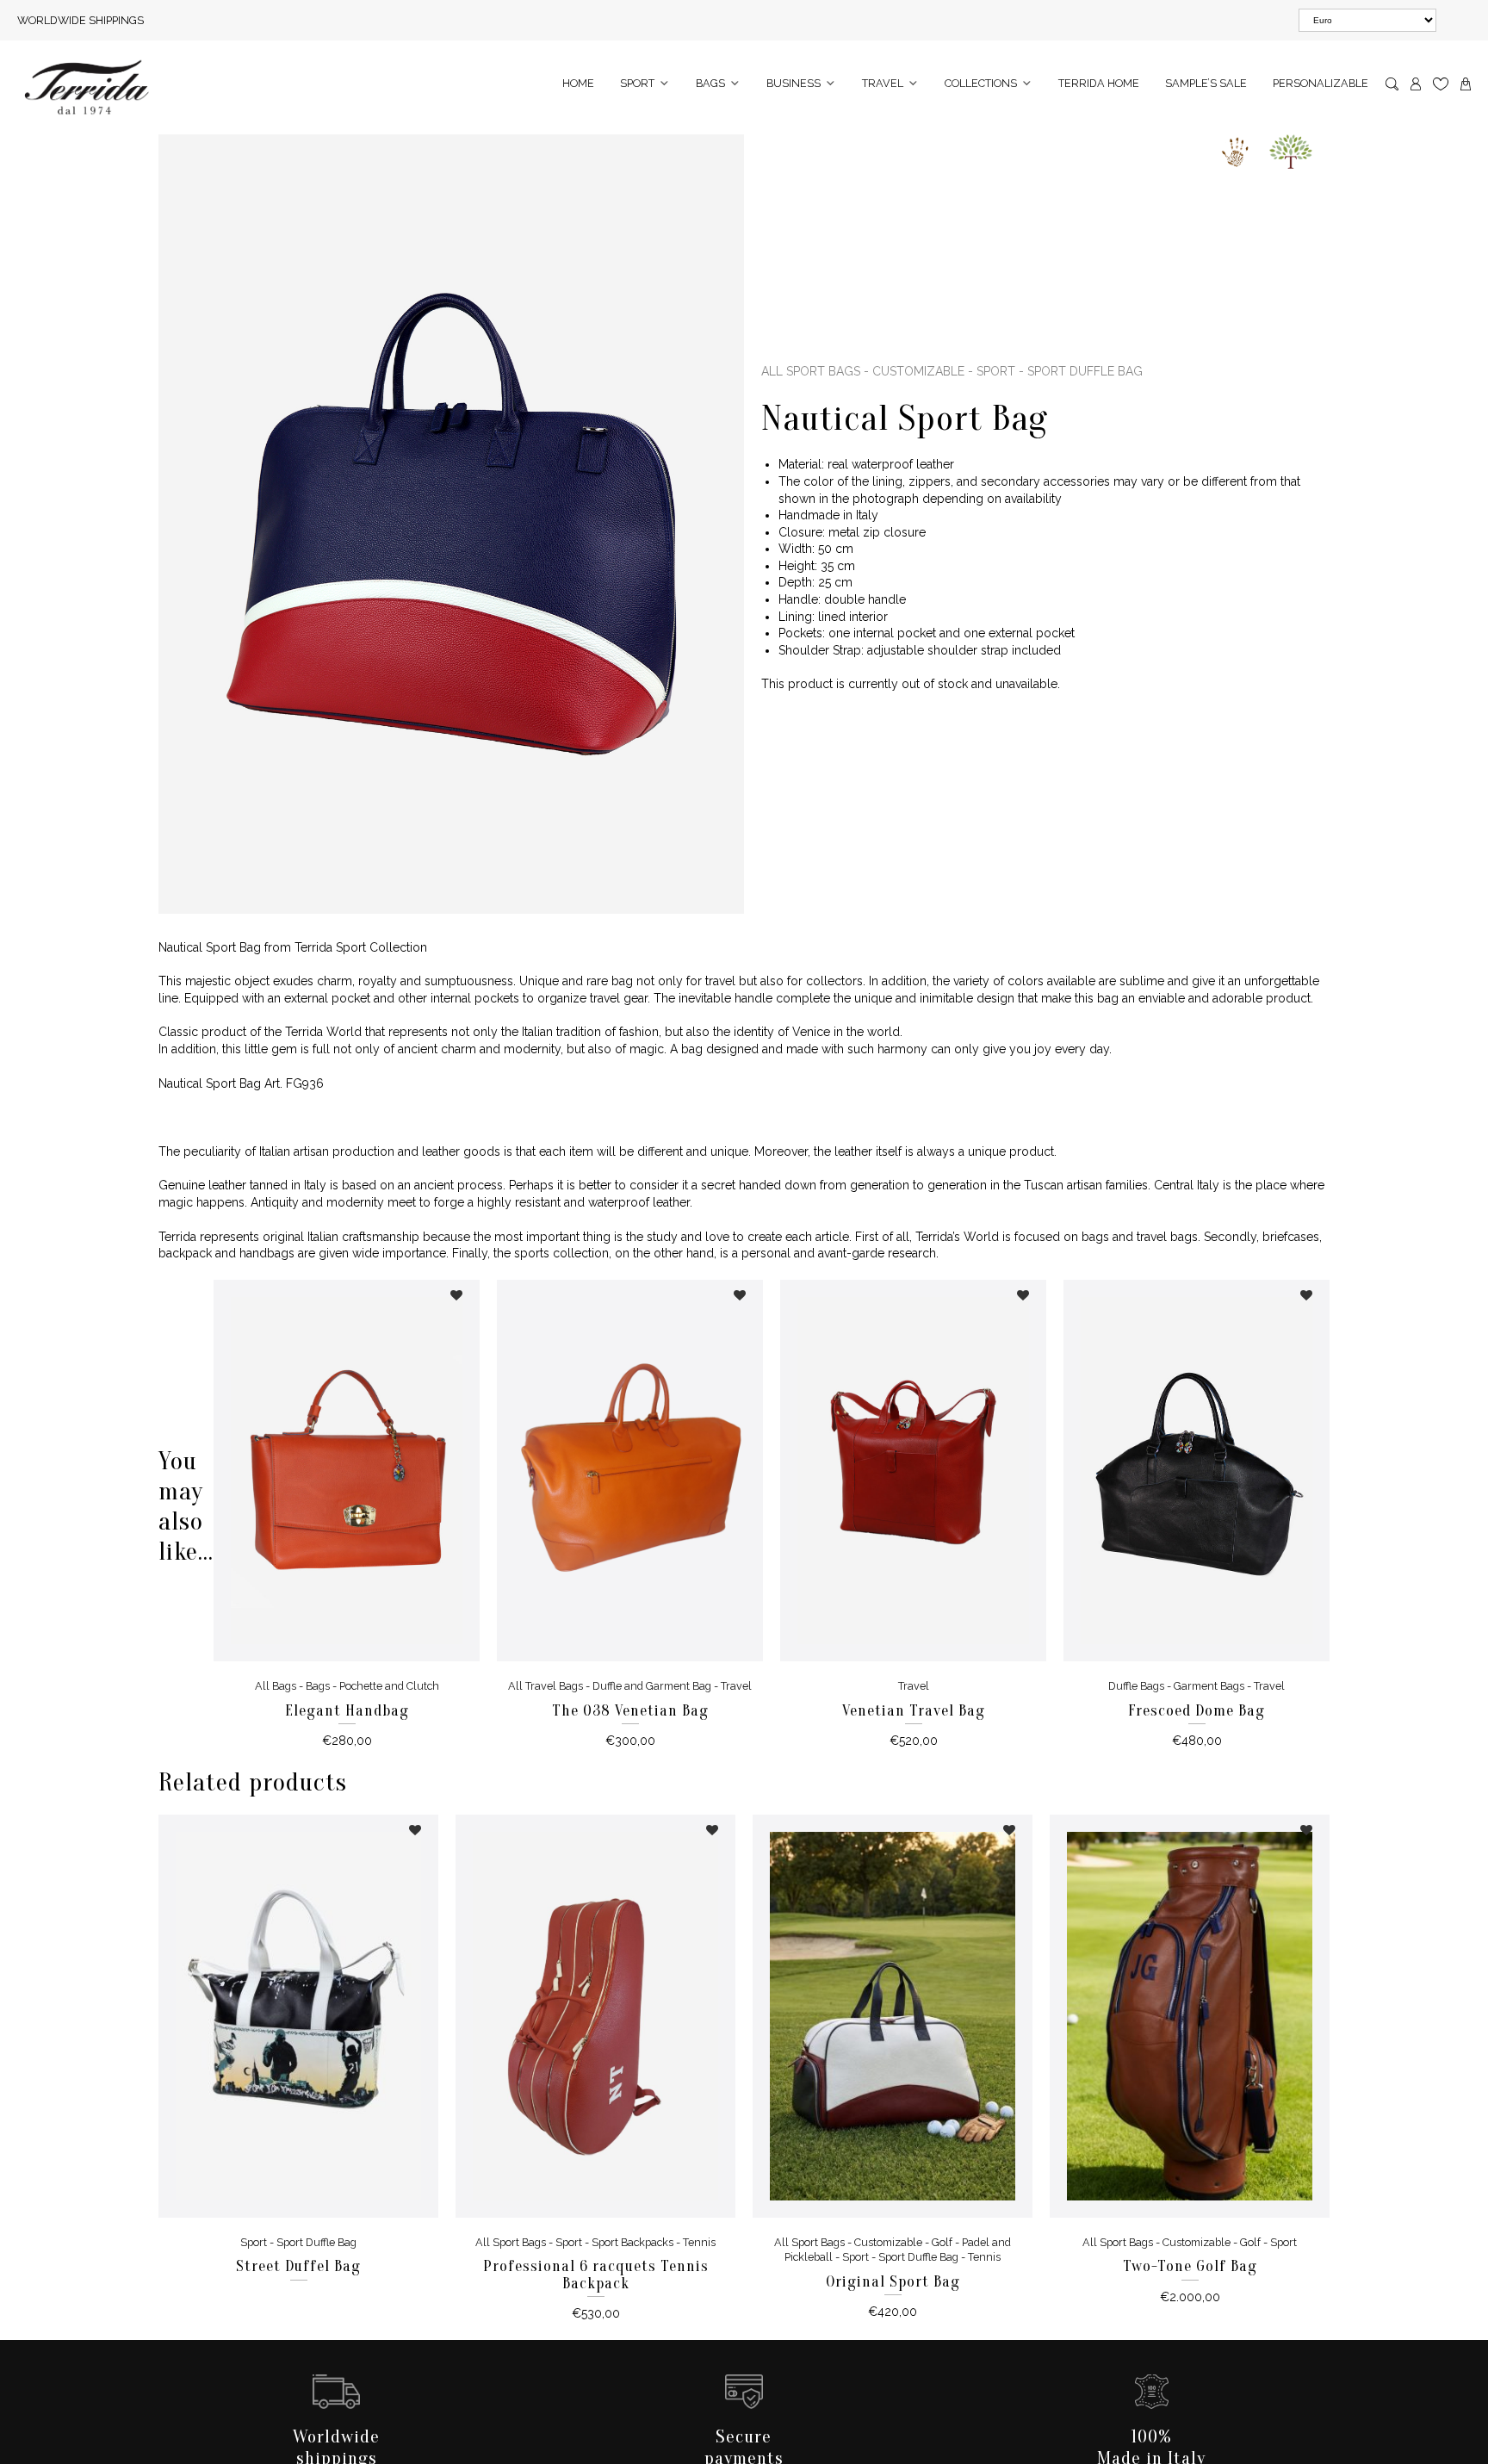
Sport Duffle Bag (1085, 371)
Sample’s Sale (1206, 83)
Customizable (918, 371)
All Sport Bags (811, 371)
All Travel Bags (546, 1686)
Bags (710, 83)
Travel (883, 83)
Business (794, 83)
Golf (942, 2242)
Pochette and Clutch (389, 1686)
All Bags (276, 1686)
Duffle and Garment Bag (652, 1686)
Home (578, 83)
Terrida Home (1099, 83)
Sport (637, 83)
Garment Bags (1209, 1686)
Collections (981, 83)
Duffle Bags (1136, 1686)
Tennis (699, 2242)
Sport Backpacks (632, 2242)
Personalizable (1321, 83)
